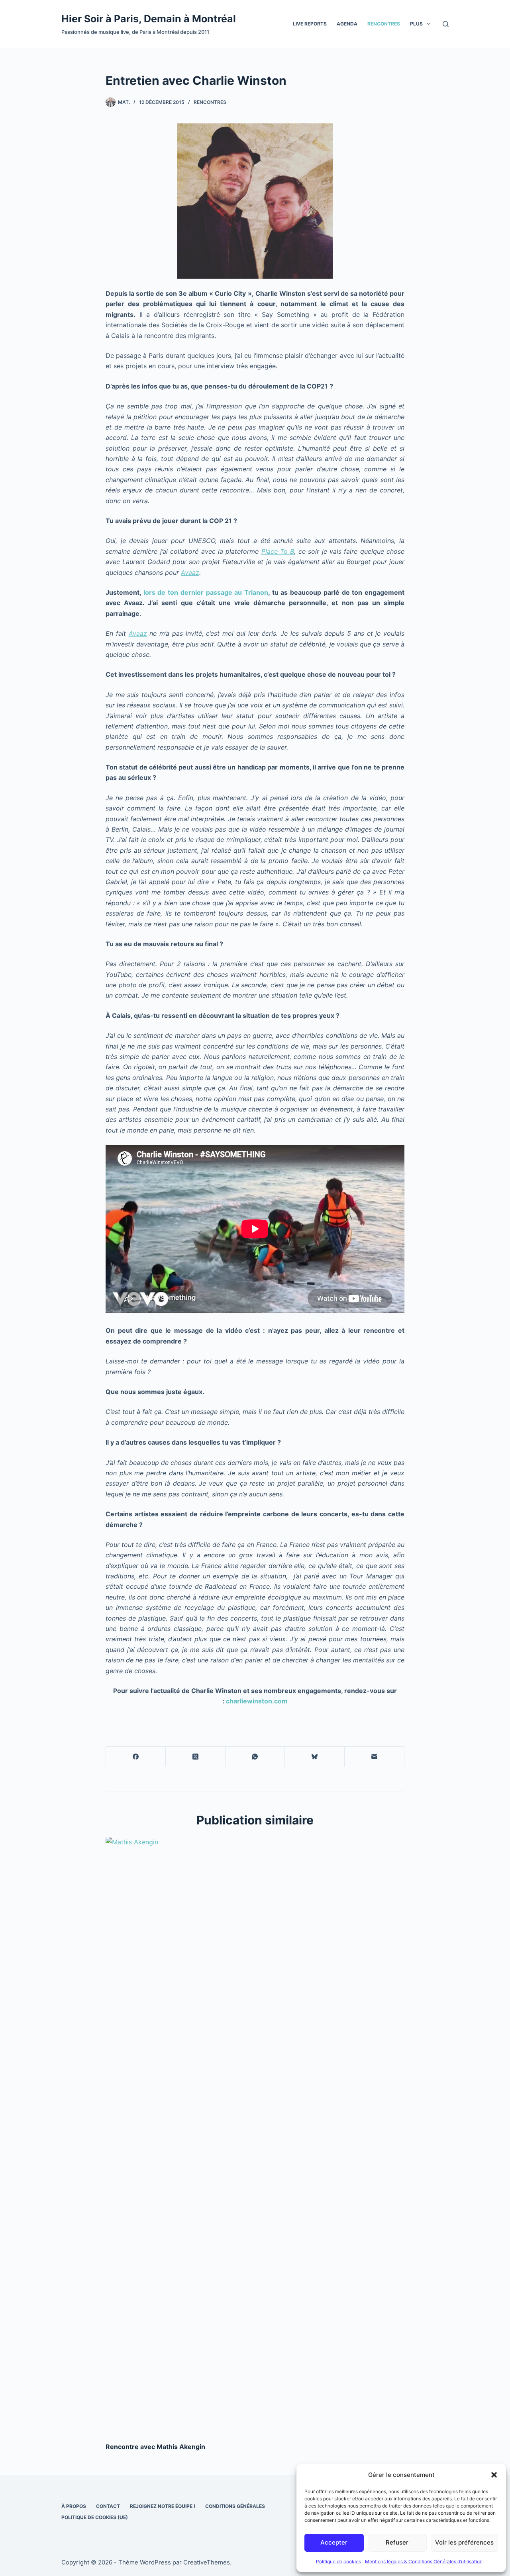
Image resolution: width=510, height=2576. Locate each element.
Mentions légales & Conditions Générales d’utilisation (424, 2561)
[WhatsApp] (255, 1757)
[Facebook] (136, 1757)
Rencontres (384, 24)
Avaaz (190, 572)
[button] (494, 2475)
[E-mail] (375, 1757)
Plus (416, 24)
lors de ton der (167, 592)
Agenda (347, 24)
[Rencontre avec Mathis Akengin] (255, 2135)
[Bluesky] (315, 1757)
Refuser (397, 2542)
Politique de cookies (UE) (95, 2517)
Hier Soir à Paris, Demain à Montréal (149, 19)
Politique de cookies (338, 2561)
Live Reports (310, 24)
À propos (74, 2506)
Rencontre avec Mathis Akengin (155, 2447)
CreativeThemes (207, 2562)
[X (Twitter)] (196, 1757)
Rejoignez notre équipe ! (163, 2506)
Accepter (334, 2542)
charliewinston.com (257, 1701)
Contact (108, 2506)
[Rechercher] (446, 24)
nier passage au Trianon (230, 592)
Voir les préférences (464, 2542)
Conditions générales (235, 2506)
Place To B (278, 551)
